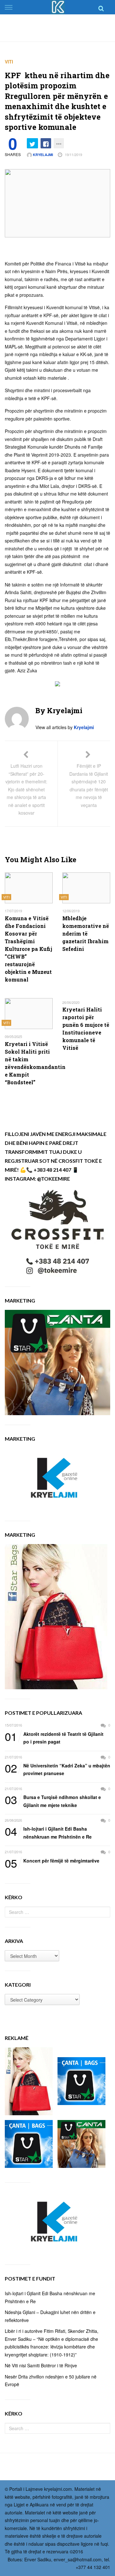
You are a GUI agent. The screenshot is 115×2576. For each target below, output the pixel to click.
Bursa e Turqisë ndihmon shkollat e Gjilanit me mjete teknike (53, 1801)
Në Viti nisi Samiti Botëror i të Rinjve (41, 2365)
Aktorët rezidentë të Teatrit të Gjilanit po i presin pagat (54, 1738)
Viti (9, 62)
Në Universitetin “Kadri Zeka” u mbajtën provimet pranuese (57, 1769)
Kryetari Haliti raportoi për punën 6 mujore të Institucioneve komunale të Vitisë (86, 1029)
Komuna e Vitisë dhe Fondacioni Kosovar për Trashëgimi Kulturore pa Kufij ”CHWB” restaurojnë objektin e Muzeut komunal (28, 949)
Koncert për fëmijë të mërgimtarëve (52, 1861)
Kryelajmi (42, 155)
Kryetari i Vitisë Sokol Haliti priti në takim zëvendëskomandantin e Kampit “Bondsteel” (29, 1063)
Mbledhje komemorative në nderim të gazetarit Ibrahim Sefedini (86, 933)
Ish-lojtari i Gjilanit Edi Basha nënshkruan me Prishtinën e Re (48, 1832)
